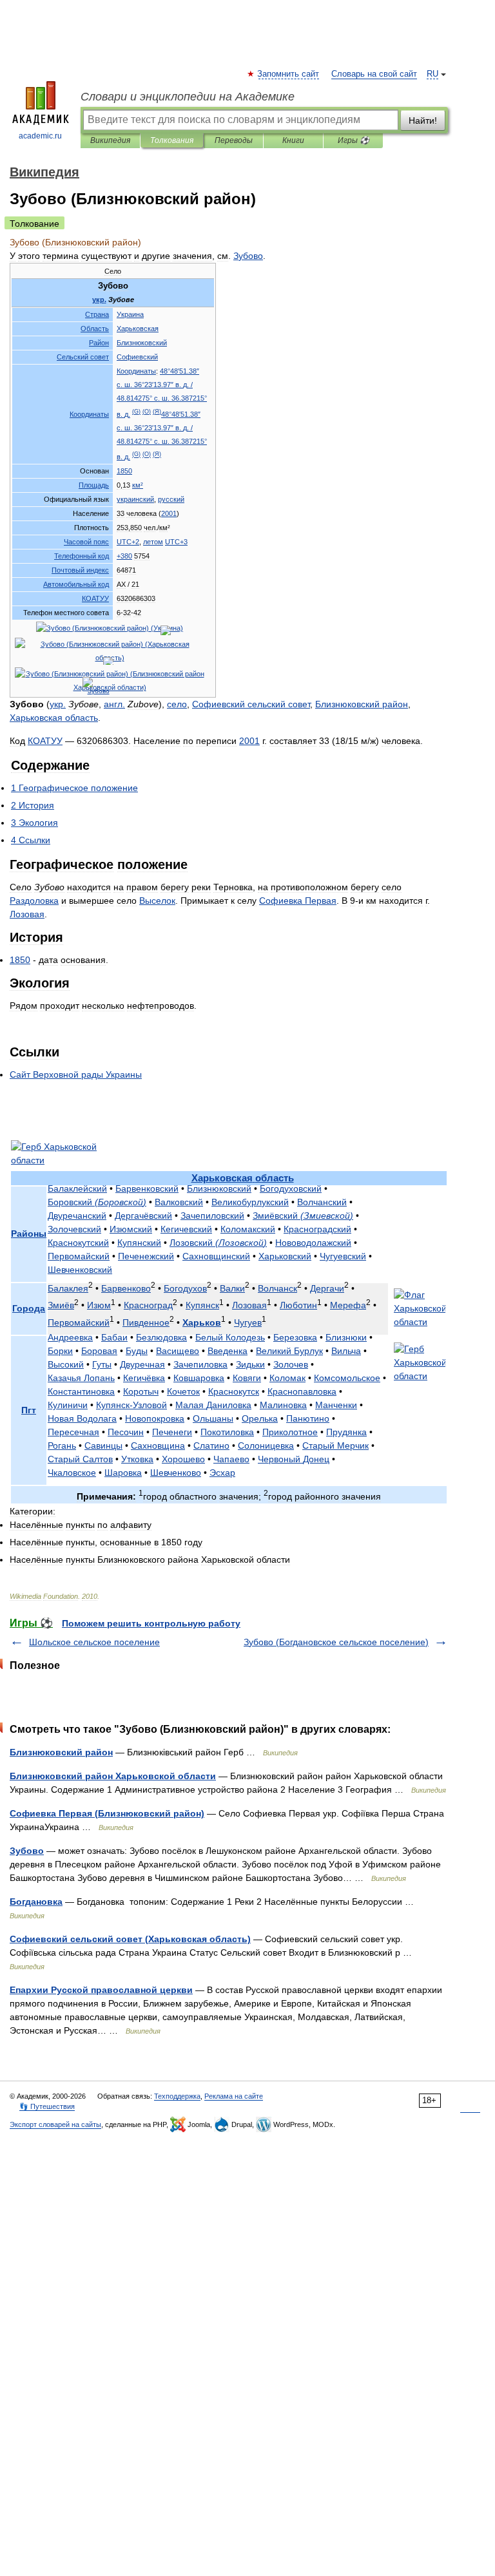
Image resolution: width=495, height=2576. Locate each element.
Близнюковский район (61, 1752)
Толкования (172, 140)
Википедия (110, 140)
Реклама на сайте (234, 2096)
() (136, 412)
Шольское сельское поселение (94, 1642)
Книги (293, 140)
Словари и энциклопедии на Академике (188, 97)
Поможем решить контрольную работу (151, 1623)
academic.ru (40, 136)
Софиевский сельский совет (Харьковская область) (130, 1939)
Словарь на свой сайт (374, 74)
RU (432, 74)
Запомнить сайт (289, 74)
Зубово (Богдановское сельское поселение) (336, 1642)
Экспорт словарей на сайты (55, 2124)
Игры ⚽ (354, 140)
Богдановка (36, 1902)
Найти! (423, 120)
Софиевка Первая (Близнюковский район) (107, 1813)
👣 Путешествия (47, 2106)
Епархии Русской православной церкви (101, 1990)
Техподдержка (177, 2096)
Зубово (27, 1851)
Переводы (234, 140)
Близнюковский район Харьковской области (113, 1776)
